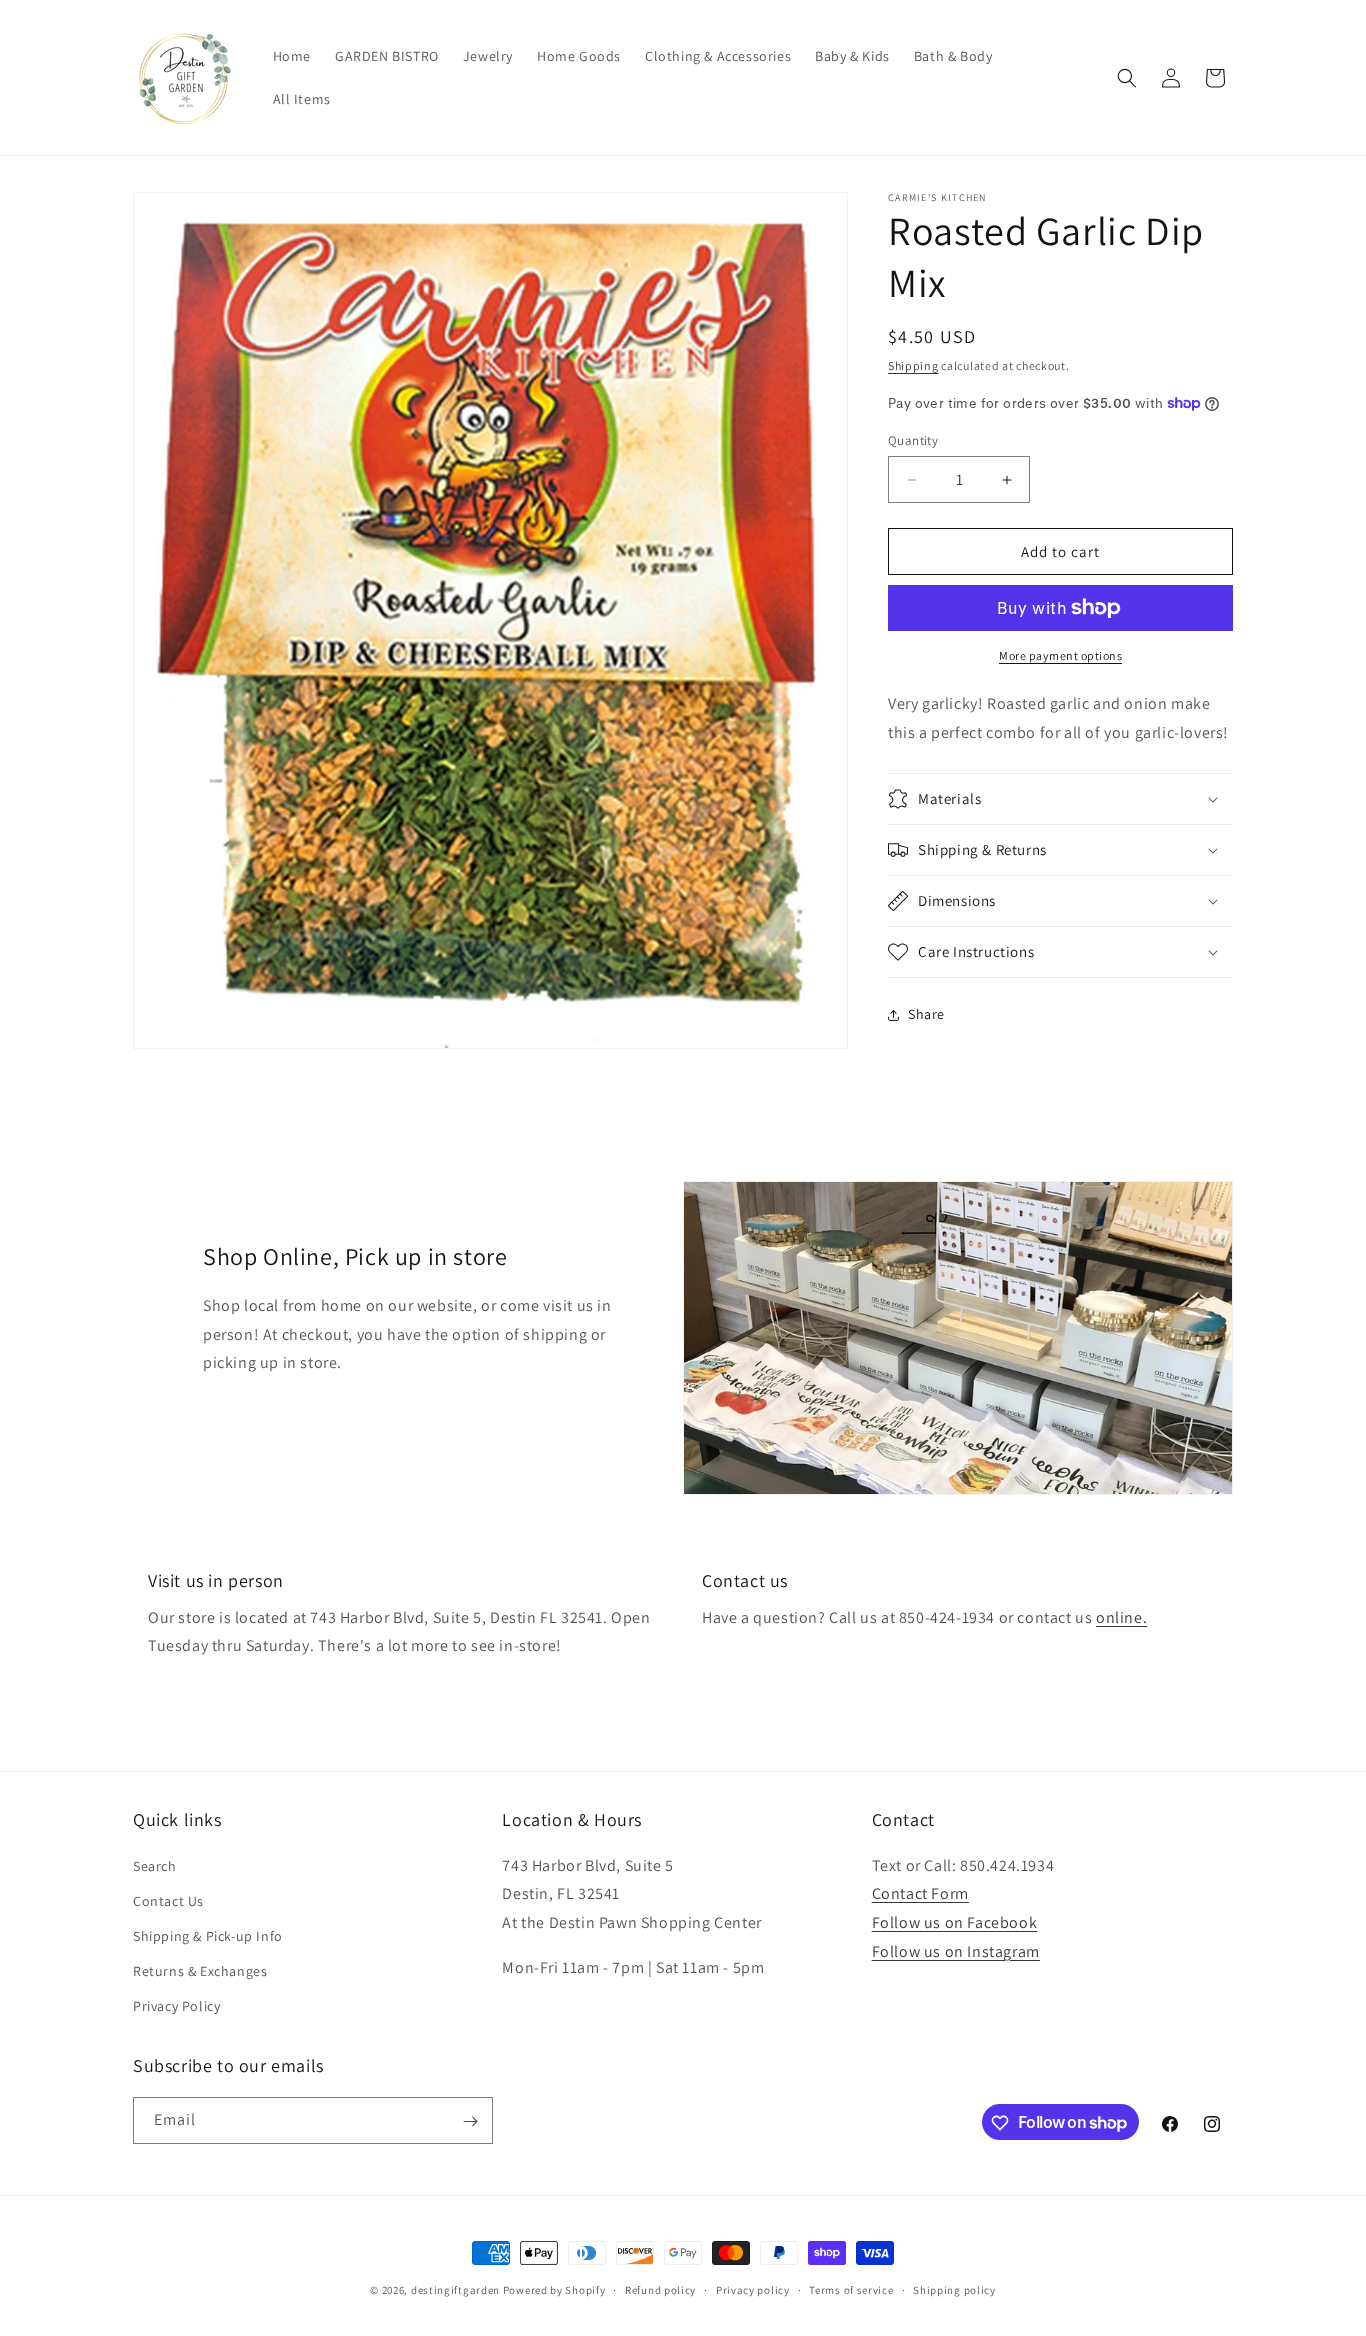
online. (1121, 1617)
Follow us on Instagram (956, 1951)
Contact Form (920, 1893)
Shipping (913, 365)
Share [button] (926, 1014)
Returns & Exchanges (200, 1971)
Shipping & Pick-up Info (208, 1936)
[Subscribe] (470, 2121)
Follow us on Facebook (955, 1922)
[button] (1127, 78)
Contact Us (168, 1900)
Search (155, 1865)
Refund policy (660, 2289)
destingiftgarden (455, 2290)
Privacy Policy (176, 2006)
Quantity (913, 440)
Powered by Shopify (554, 2290)
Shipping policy (954, 2289)
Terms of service (851, 2289)
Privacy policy (753, 2289)
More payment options (1060, 655)
